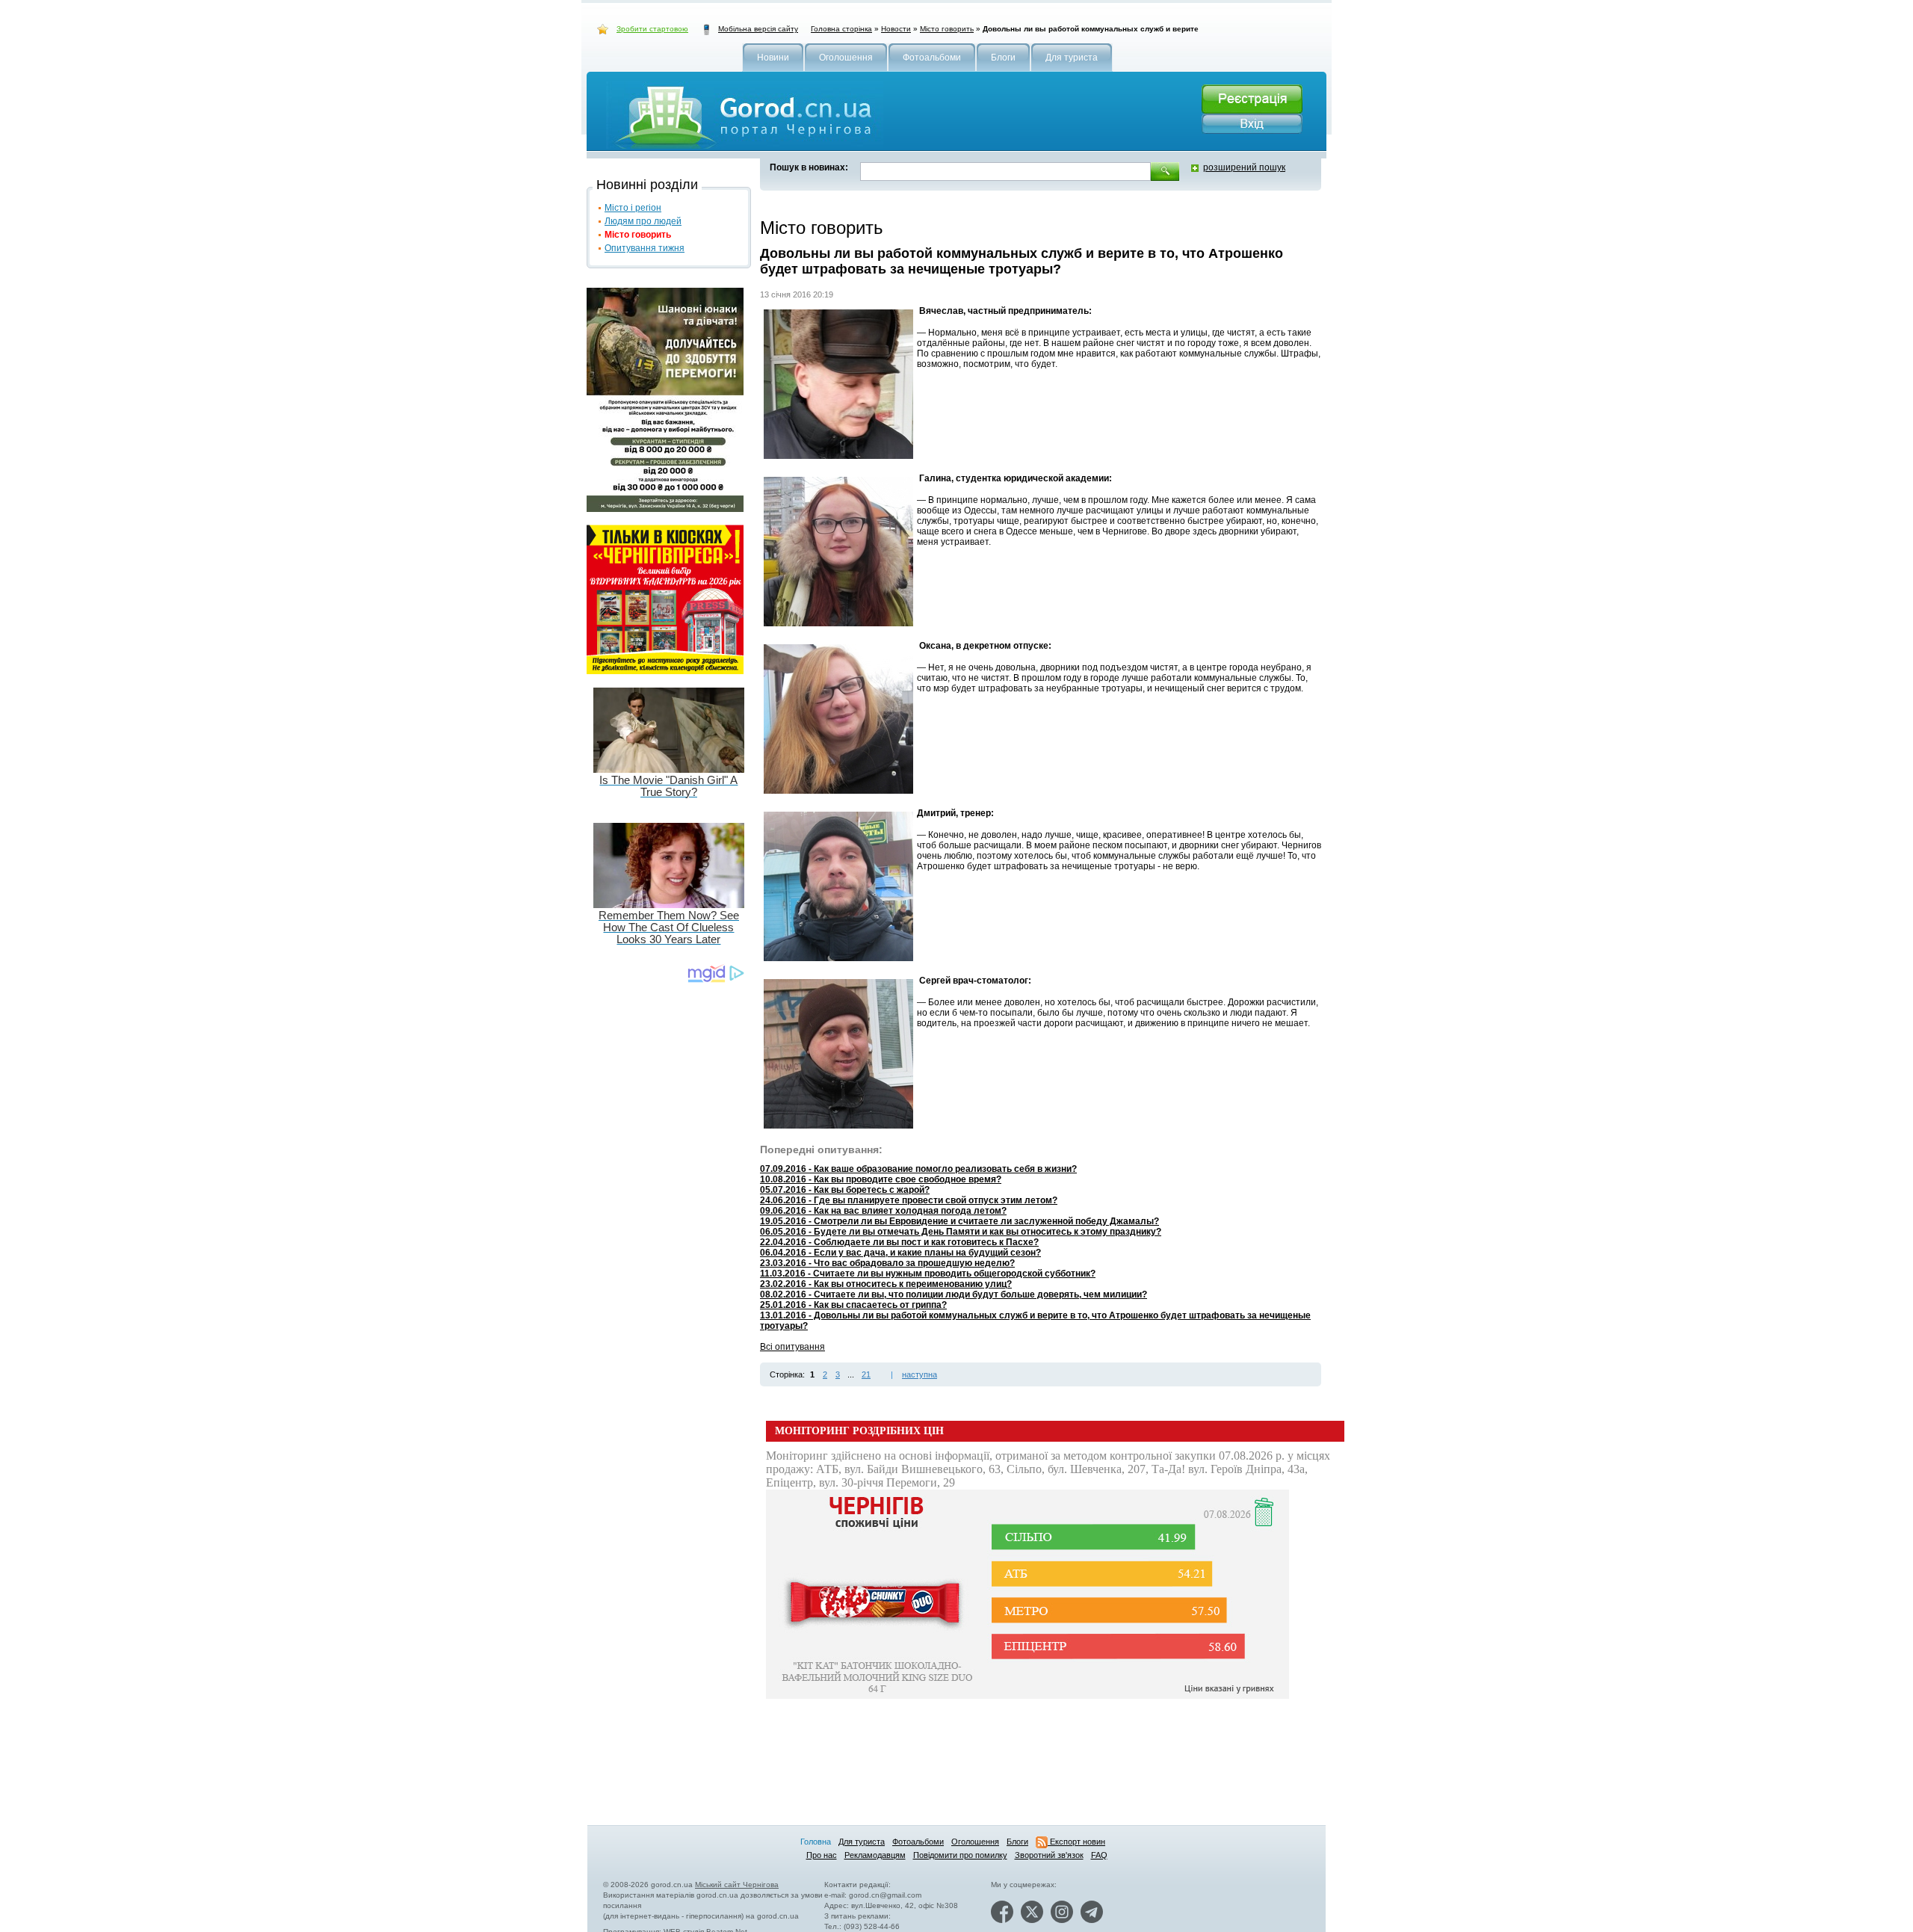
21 (866, 1374)
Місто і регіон (633, 208)
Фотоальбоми (918, 1842)
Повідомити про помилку (960, 1855)
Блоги (1017, 1842)
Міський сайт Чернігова (737, 1885)
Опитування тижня (645, 248)
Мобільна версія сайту (758, 29)
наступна (920, 1374)
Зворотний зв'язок (1049, 1855)
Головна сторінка (841, 29)
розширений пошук (1244, 167)
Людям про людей (643, 221)
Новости (896, 29)
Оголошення (975, 1842)
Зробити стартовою (652, 29)
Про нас (822, 1855)
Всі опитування (792, 1347)
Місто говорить (947, 29)
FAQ (1099, 1855)
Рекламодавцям (875, 1855)
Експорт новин (1076, 1842)
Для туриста (862, 1842)
